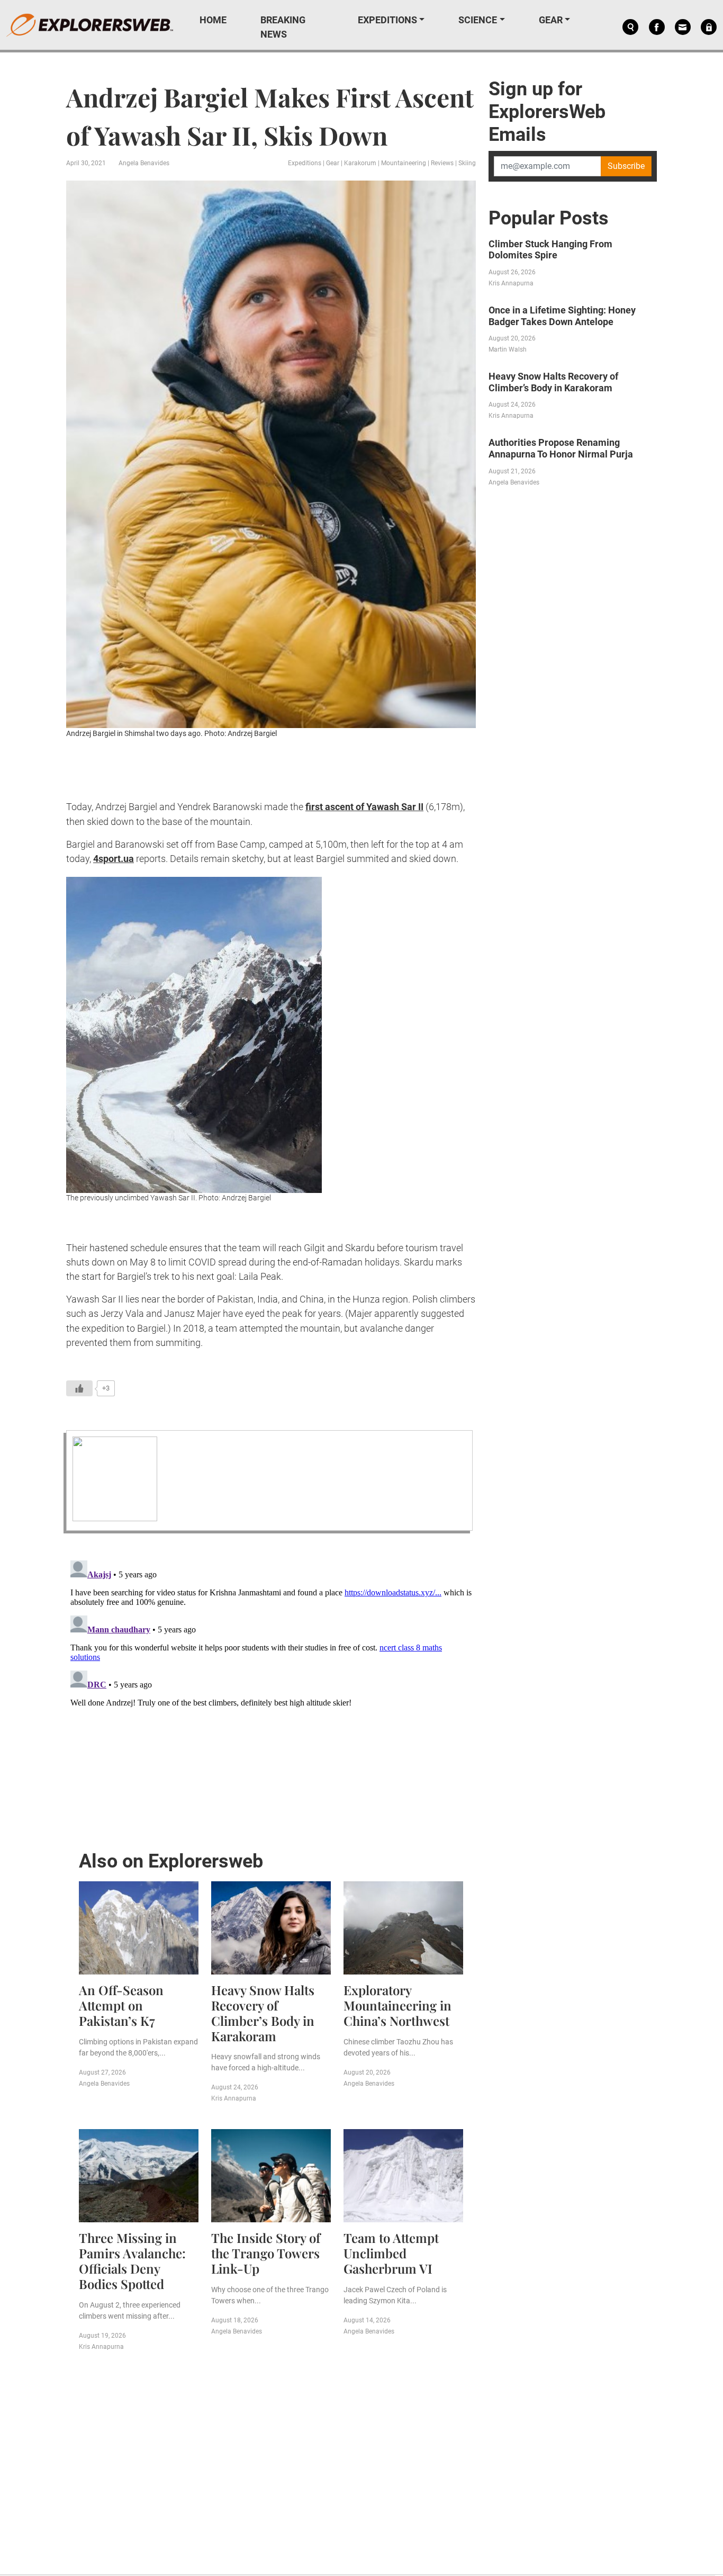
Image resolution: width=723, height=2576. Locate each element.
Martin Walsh (508, 349)
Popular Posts (549, 218)
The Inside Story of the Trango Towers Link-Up (266, 2253)
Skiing (467, 163)
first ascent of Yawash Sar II (364, 807)
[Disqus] (271, 1689)
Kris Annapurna (234, 2098)
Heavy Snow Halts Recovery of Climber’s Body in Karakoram (263, 2013)
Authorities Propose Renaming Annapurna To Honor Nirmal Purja (561, 448)
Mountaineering (404, 163)
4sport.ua (114, 859)
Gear (551, 20)
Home (213, 20)
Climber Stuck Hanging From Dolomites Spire (550, 250)
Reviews (442, 163)
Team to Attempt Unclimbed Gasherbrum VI (391, 2253)
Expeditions (387, 20)
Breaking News (283, 27)
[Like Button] (79, 1388)
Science (478, 20)
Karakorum (360, 163)
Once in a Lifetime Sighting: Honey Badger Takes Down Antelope (562, 316)
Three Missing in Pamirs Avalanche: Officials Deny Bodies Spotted (132, 2260)
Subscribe (626, 166)
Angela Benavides (144, 163)
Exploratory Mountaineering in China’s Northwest (397, 2005)
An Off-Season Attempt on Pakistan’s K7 (121, 2005)
